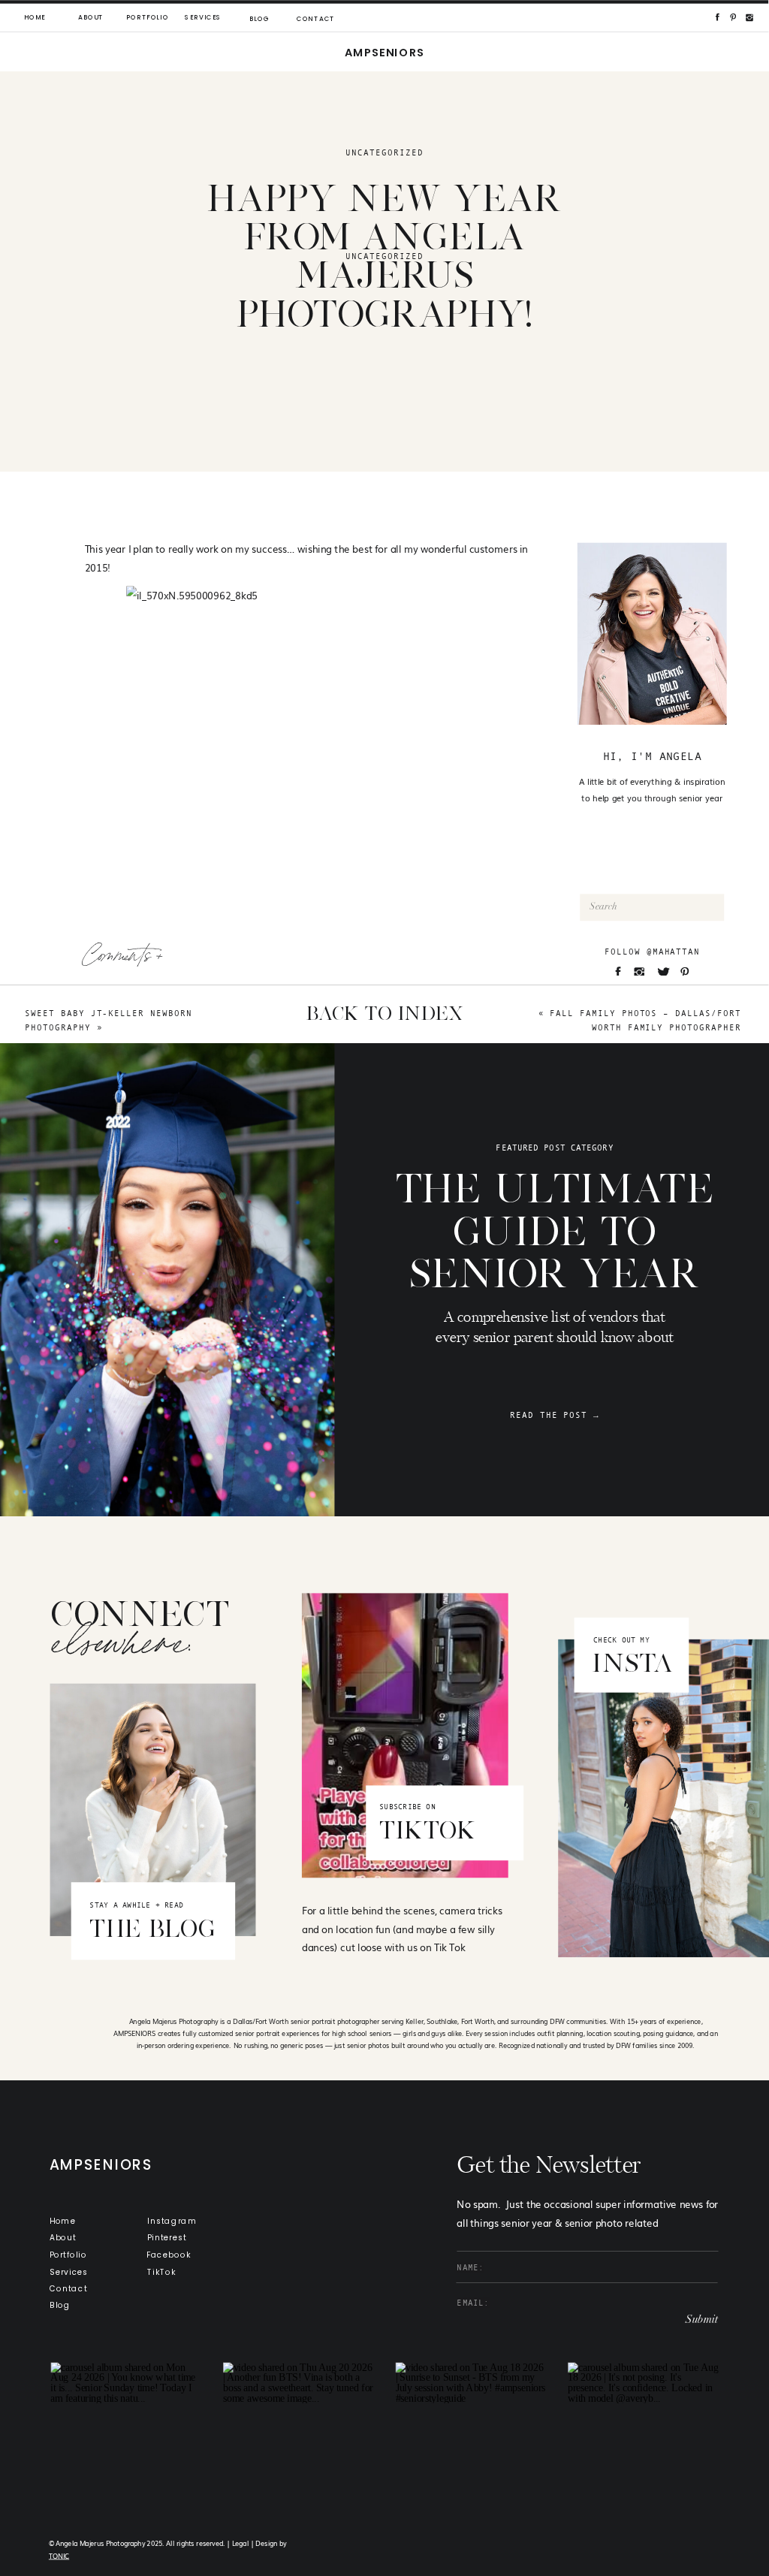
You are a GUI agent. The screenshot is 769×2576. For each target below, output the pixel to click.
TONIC (59, 2556)
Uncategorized (384, 153)
